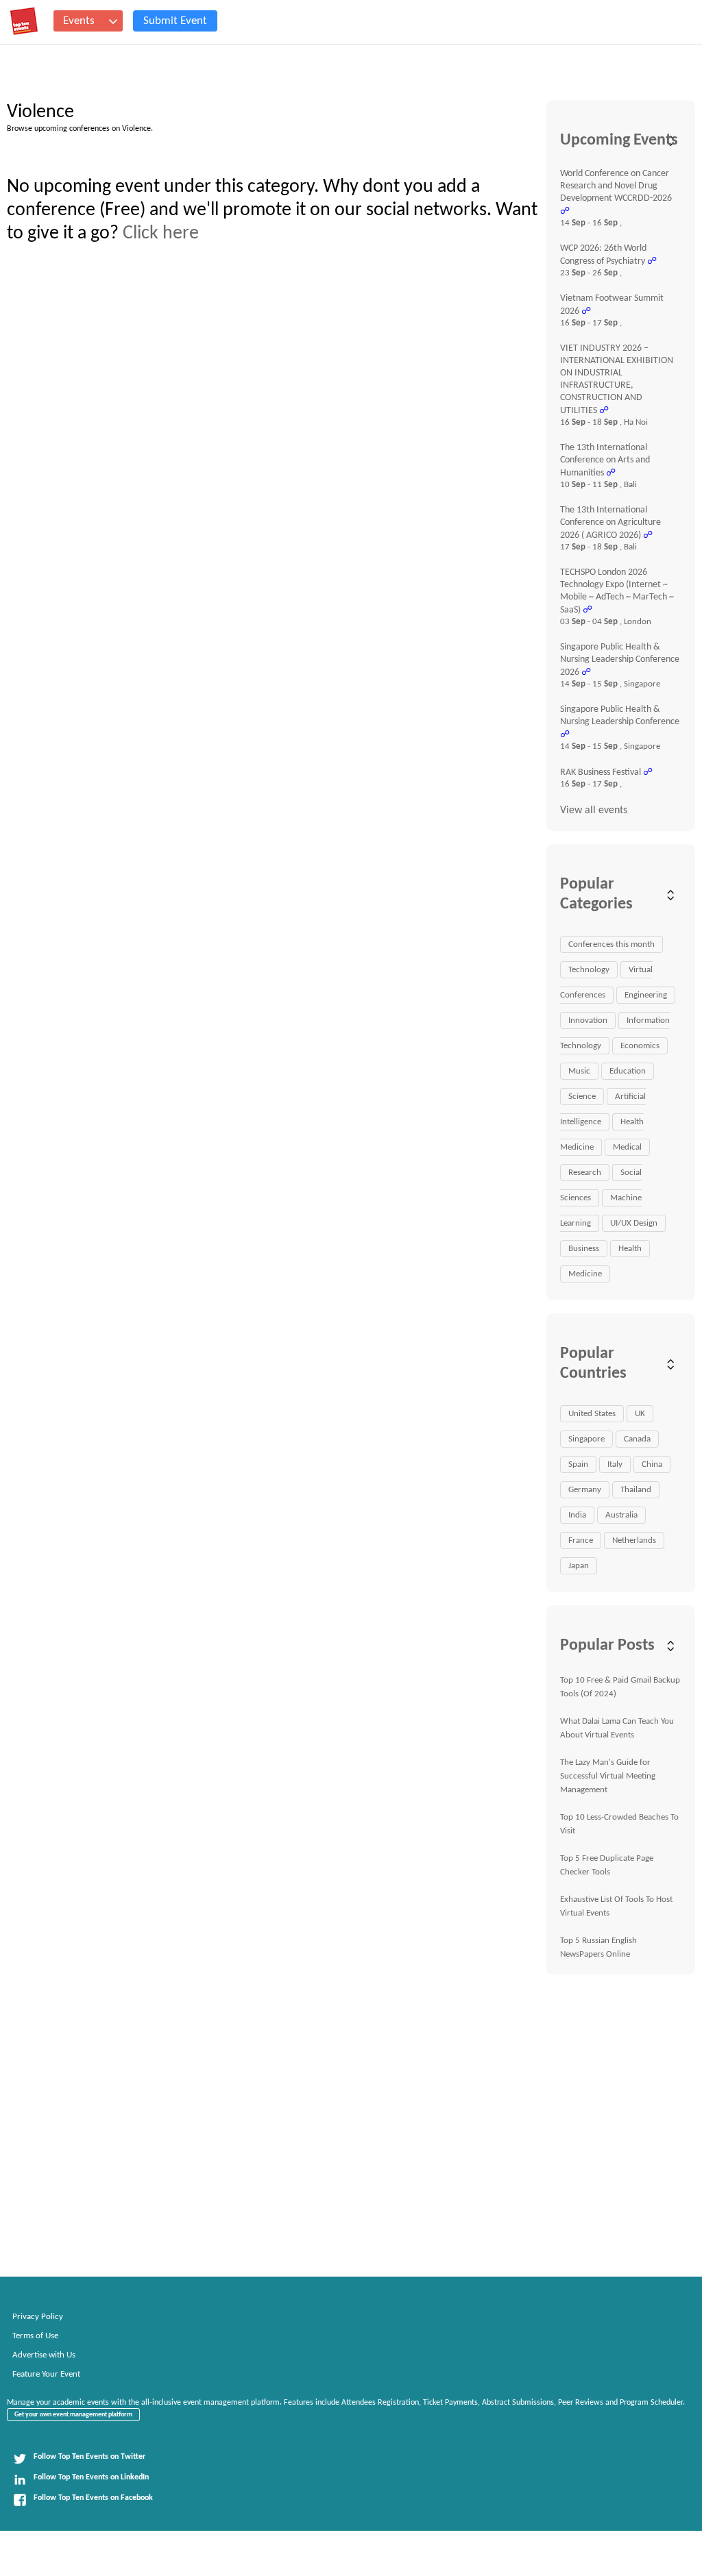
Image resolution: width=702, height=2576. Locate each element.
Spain (578, 1464)
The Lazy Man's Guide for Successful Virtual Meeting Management (608, 1776)
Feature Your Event (46, 2374)
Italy (615, 1464)
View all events (594, 810)
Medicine (585, 1274)
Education (628, 1071)
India (577, 1515)
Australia (621, 1515)
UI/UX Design (634, 1223)
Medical (627, 1147)
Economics (640, 1046)
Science (582, 1097)
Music (579, 1071)
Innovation (588, 1020)
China (652, 1464)
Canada (637, 1439)
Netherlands (634, 1540)
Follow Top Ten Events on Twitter (89, 2457)
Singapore (586, 1439)
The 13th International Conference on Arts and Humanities (605, 460)
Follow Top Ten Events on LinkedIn (91, 2477)
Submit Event (175, 21)
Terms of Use (35, 2336)
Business (584, 1249)
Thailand (636, 1490)
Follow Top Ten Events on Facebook (93, 2498)
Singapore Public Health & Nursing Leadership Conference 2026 (620, 660)
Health (630, 1249)
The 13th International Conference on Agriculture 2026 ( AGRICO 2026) (610, 523)
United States (592, 1414)
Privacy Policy (38, 2317)
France (581, 1540)
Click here (161, 234)
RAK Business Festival (601, 772)
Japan (579, 1566)
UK (640, 1414)
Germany (585, 1490)
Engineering (646, 995)
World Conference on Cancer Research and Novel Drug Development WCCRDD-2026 (616, 186)
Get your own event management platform (73, 2415)
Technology (589, 970)
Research (585, 1173)
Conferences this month (612, 944)
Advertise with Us (44, 2355)
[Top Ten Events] (24, 21)
